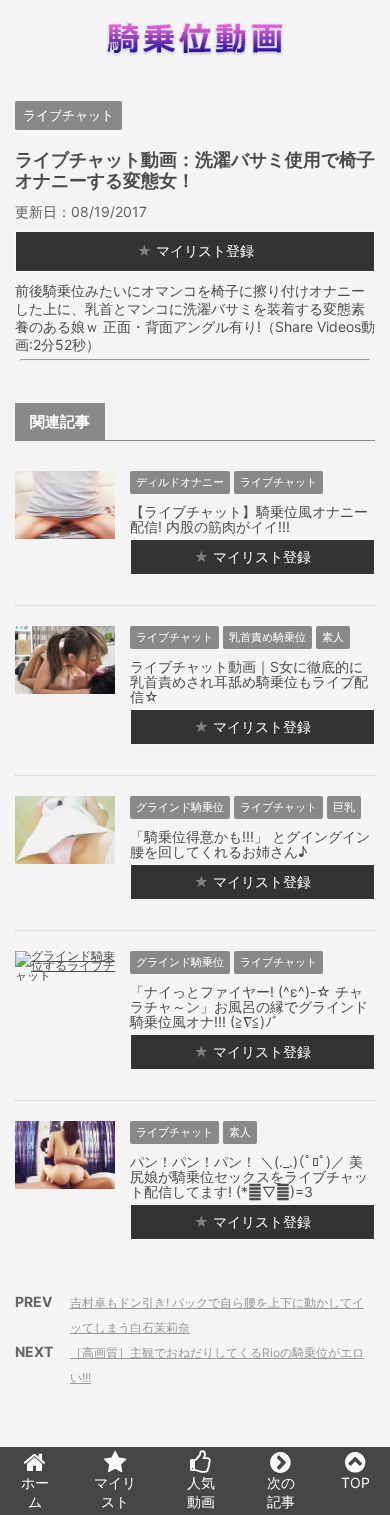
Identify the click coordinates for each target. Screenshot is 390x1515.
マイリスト (115, 1492)
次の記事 (281, 1492)
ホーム (35, 1492)
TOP (355, 1482)
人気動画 (201, 1492)
